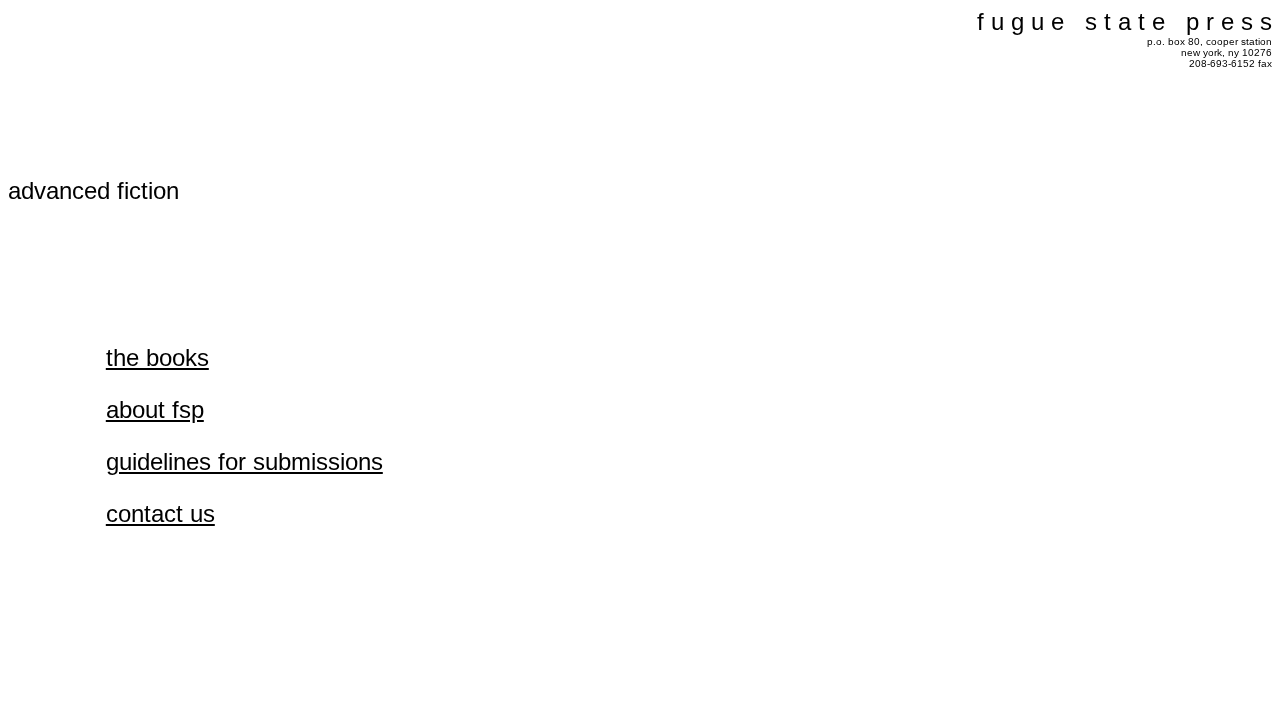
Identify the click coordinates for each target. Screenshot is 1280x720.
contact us (160, 513)
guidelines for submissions (244, 461)
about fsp (155, 409)
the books (157, 357)
